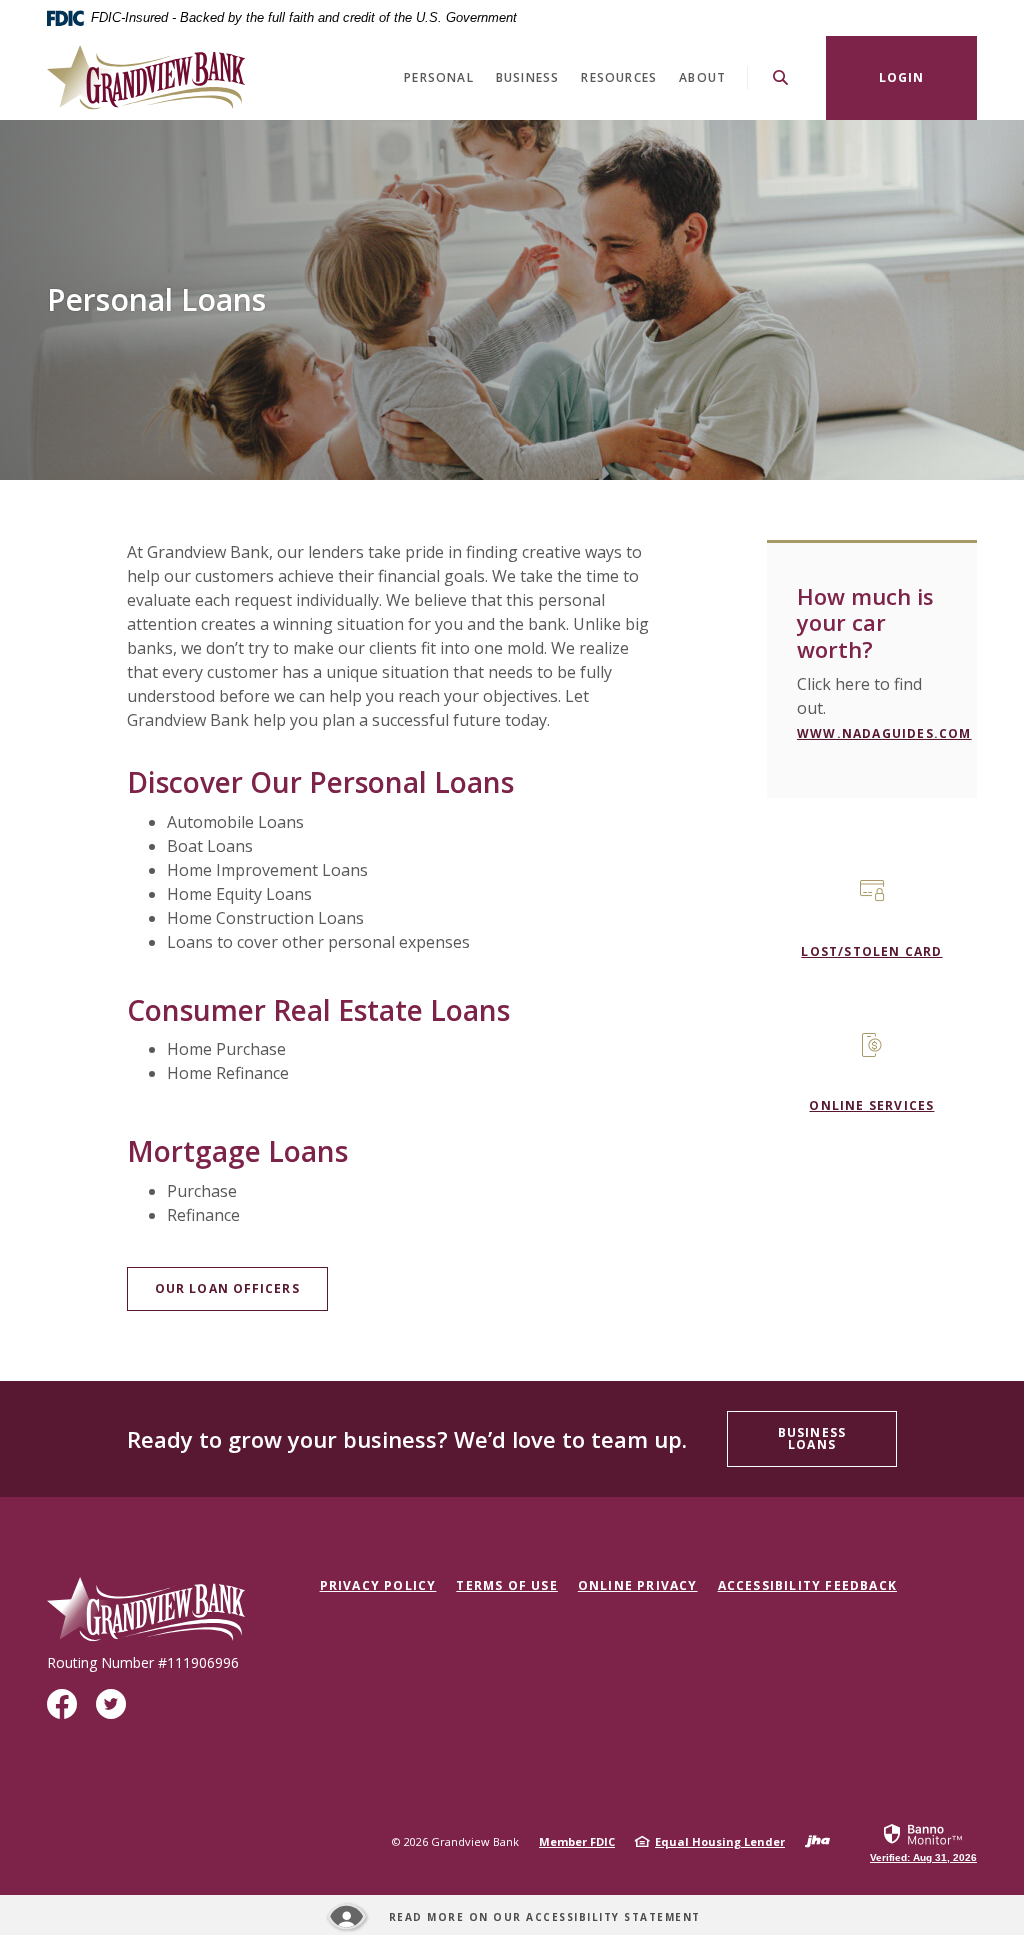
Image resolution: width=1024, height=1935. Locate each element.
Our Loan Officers (227, 1288)
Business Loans (812, 1438)
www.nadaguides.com (884, 733)
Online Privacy (638, 1585)
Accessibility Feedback (807, 1585)
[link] (923, 1842)
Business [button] (528, 77)
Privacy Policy (378, 1585)
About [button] (702, 77)
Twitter (115, 1711)
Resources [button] (619, 77)
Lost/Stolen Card (871, 951)
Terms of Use (506, 1585)
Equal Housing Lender (720, 1841)
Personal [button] (439, 77)
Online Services (871, 1105)
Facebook (66, 1711)
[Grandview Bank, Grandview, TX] (146, 77)
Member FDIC (577, 1841)
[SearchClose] (781, 77)
